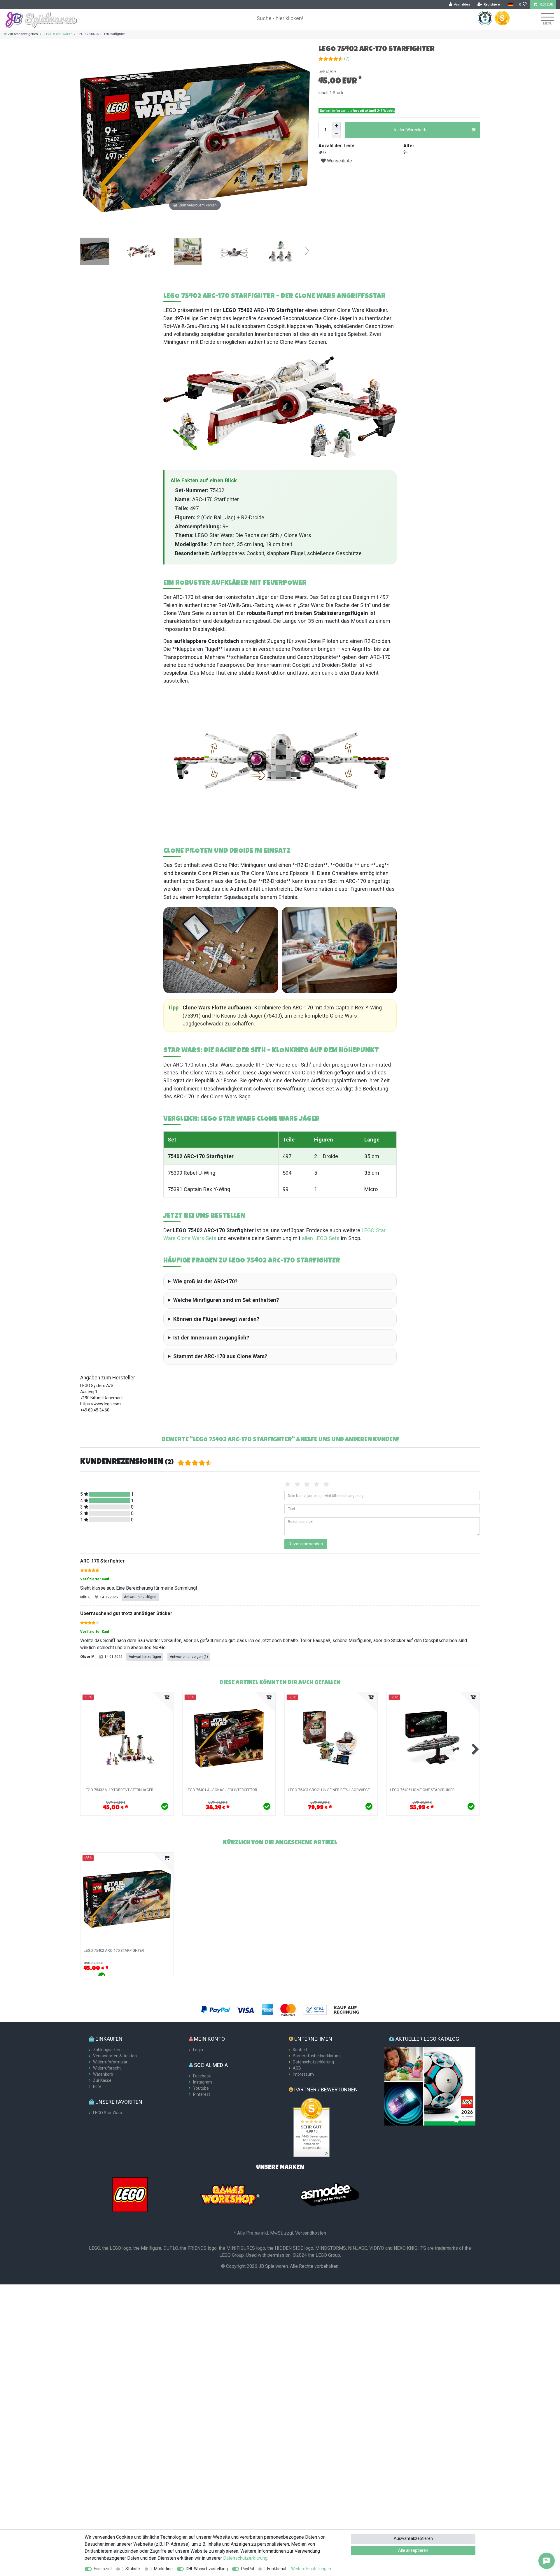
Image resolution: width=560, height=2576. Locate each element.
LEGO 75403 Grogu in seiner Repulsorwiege (329, 1790)
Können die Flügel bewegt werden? (216, 1319)
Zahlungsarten (107, 2050)
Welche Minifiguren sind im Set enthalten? (226, 1300)
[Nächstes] (305, 136)
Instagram (203, 2082)
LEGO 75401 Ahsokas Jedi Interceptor (222, 1790)
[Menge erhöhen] (337, 126)
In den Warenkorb (410, 130)
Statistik (133, 2569)
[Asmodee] (330, 2194)
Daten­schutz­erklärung (245, 2558)
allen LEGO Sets (321, 1238)
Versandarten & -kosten (115, 2056)
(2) (347, 59)
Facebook (202, 2076)
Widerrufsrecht (107, 2068)
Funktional (277, 2569)
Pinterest (202, 2094)
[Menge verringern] (337, 134)
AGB (297, 2068)
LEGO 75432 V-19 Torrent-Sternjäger (119, 1790)
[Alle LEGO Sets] (130, 2194)
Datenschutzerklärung (313, 2062)
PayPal (248, 2569)
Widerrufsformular (110, 2062)
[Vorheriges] (85, 136)
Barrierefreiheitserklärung (317, 2056)
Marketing (163, 2569)
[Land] (510, 5)
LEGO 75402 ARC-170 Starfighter (114, 1951)
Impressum (303, 2074)
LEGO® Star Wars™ (58, 34)
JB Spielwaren (273, 2266)
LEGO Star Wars (107, 2113)
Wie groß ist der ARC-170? (205, 1281)
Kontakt (300, 2050)
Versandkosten (311, 2233)
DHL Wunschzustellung (207, 2569)
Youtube (201, 2088)
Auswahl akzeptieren (413, 2538)
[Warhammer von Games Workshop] (230, 2194)
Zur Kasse (102, 2080)
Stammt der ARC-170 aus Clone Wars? (220, 1356)
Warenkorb (103, 2074)
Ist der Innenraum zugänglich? (211, 1338)
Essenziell (103, 2569)
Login (198, 2050)
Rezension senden (306, 1544)
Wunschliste (339, 161)
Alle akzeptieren (413, 2550)
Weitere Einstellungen (311, 2569)
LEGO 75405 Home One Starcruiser (422, 1790)
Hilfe (97, 2086)
